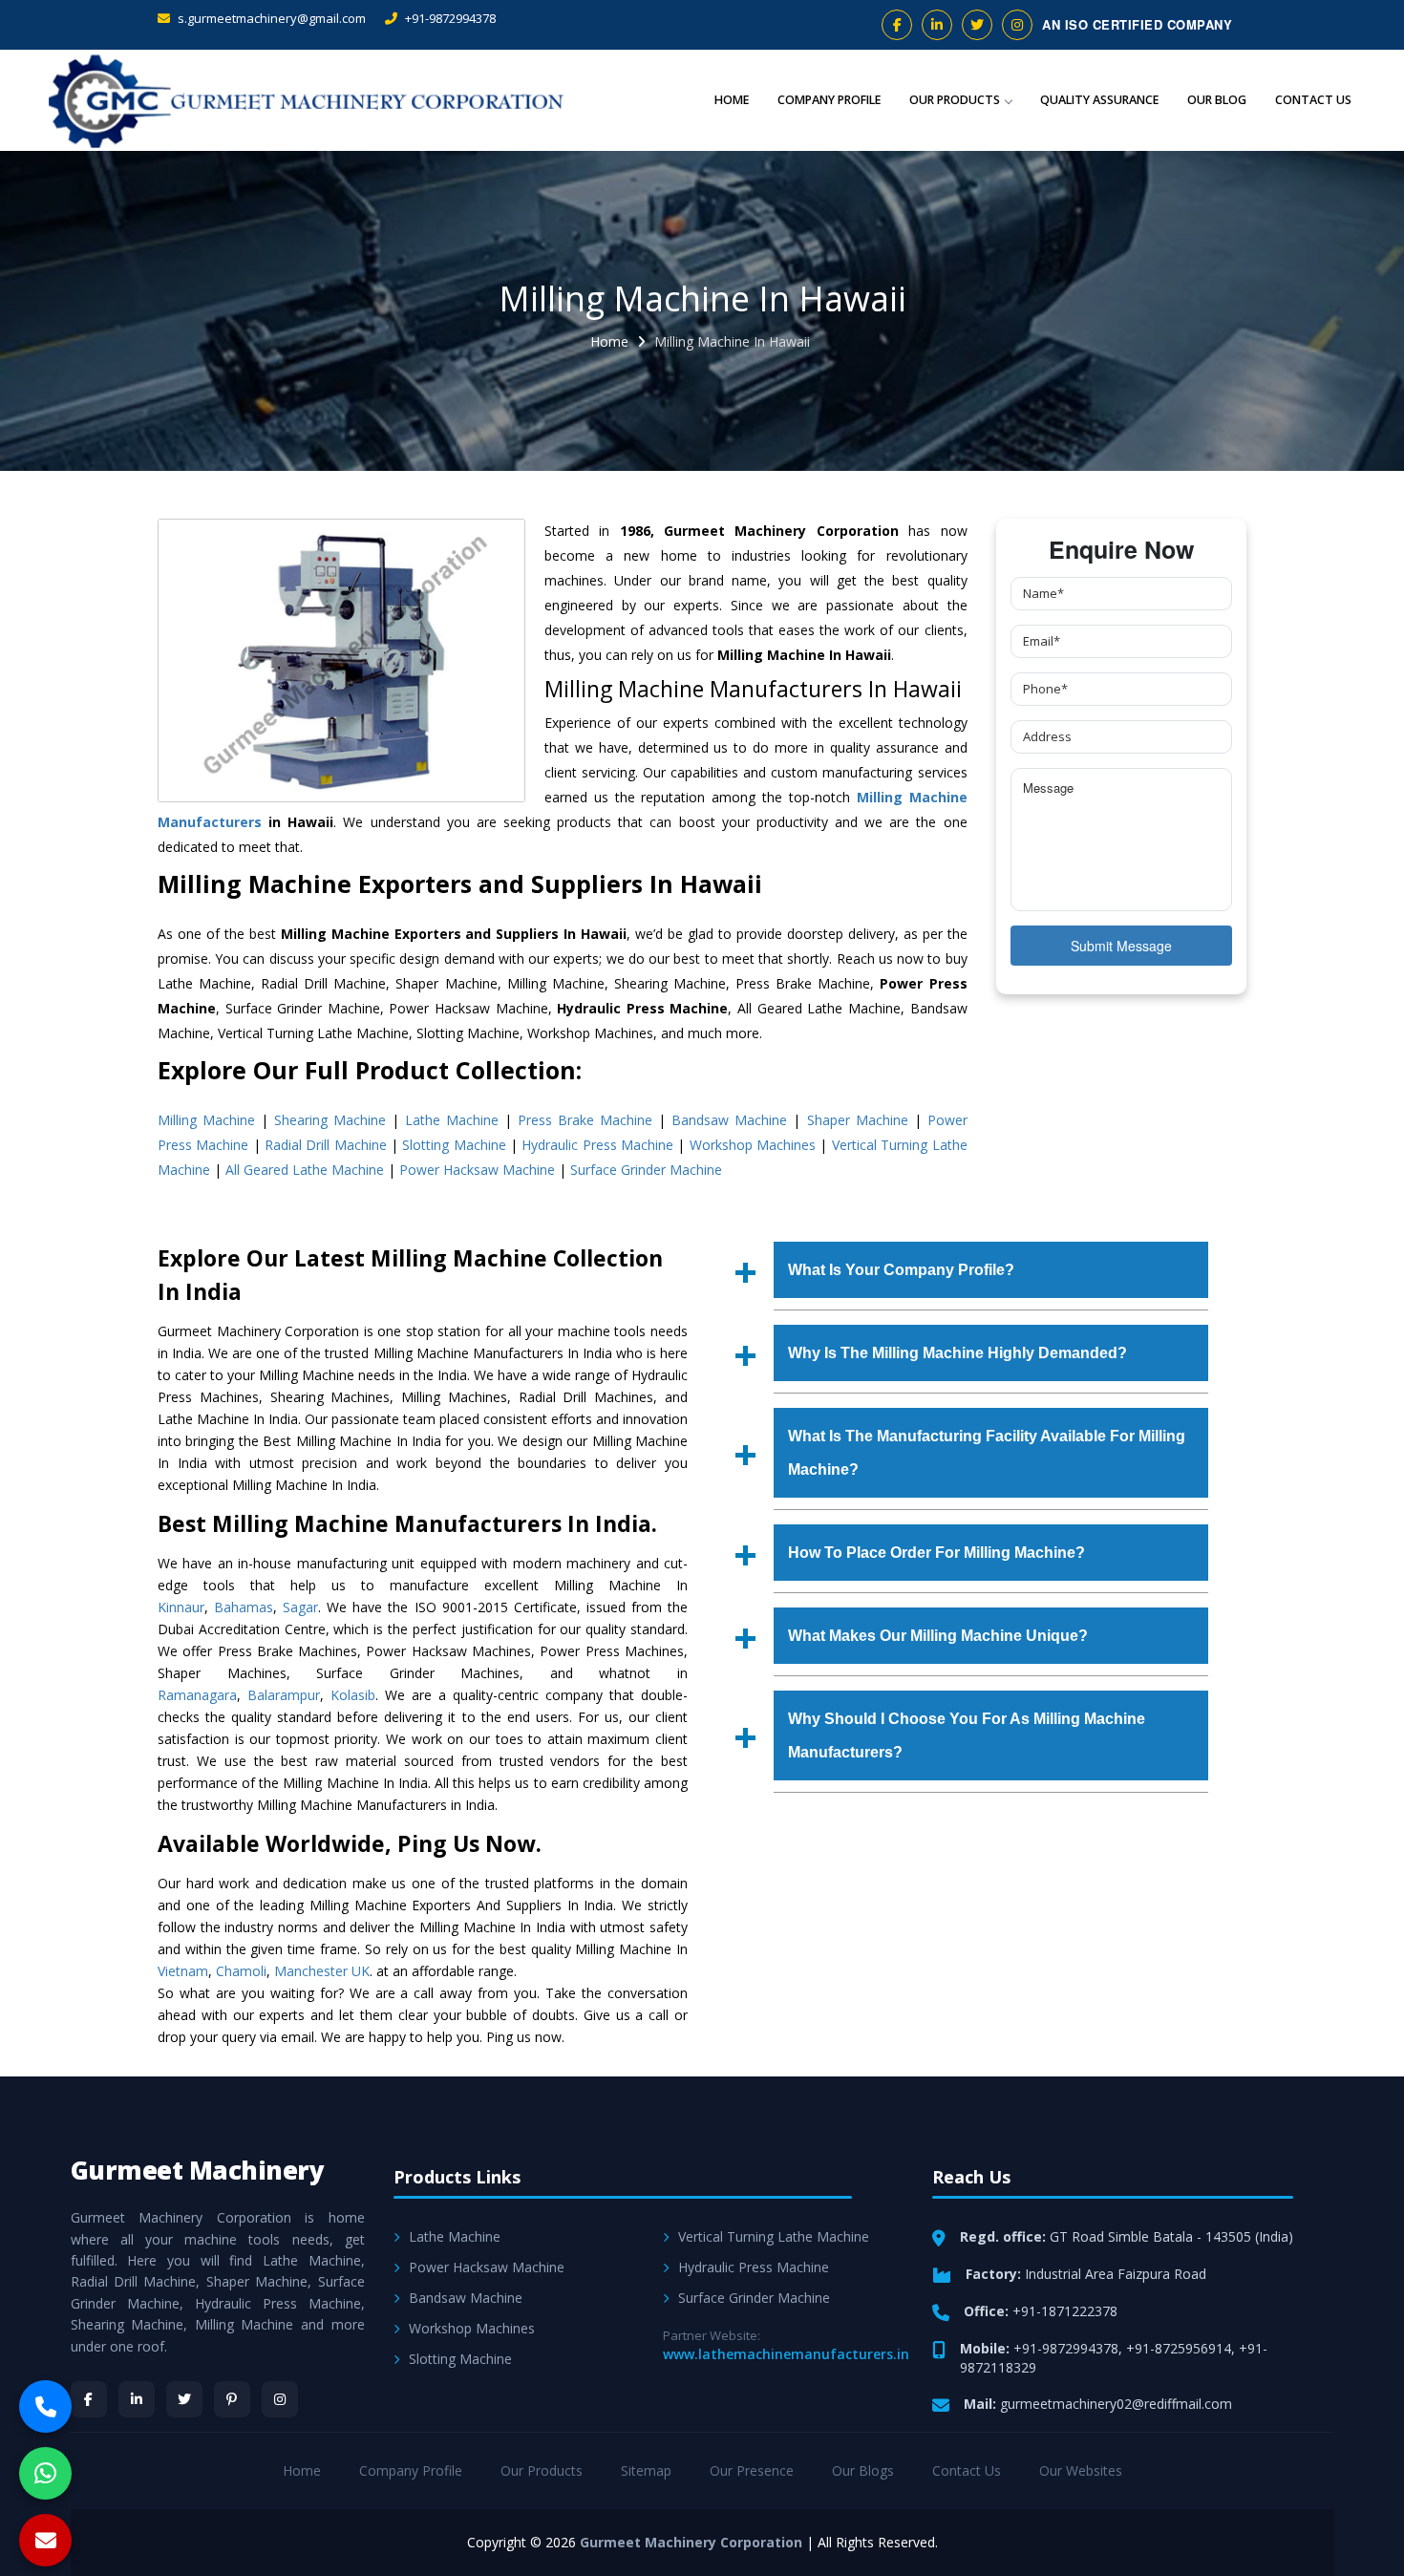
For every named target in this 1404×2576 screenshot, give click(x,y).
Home (732, 100)
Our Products (955, 100)
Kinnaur (181, 1607)
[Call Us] (45, 2406)
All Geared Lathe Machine (305, 1170)
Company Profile (829, 100)
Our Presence (752, 2470)
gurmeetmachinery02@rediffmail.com (1116, 2404)
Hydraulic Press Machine (597, 1145)
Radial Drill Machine (326, 1145)
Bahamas (244, 1607)
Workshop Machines (753, 1145)
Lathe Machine (452, 1120)
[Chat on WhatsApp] (45, 2473)
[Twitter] (184, 2399)
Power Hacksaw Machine (477, 1170)
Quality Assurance (1099, 100)
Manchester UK (322, 1971)
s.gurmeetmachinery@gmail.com (270, 18)
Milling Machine (206, 1120)
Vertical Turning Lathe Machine (774, 2236)
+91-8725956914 (1179, 2348)
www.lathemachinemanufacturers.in (786, 2354)
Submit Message (1121, 946)
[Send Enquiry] (45, 2540)
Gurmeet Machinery (198, 2170)
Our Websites (1081, 2470)
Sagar (300, 1607)
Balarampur (284, 1695)
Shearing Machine (330, 1120)
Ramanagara (197, 1695)
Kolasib (353, 1695)
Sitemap (646, 2470)
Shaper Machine (858, 1120)
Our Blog (1217, 100)
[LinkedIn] (137, 2399)
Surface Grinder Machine (646, 1170)
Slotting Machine (454, 1145)
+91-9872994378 (449, 18)
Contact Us (1313, 100)
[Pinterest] (232, 2399)
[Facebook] (89, 2399)
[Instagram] (280, 2399)
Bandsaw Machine (729, 1120)
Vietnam (183, 1971)
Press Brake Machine (585, 1120)
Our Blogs (863, 2470)
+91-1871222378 (1065, 2311)
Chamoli (241, 1971)
